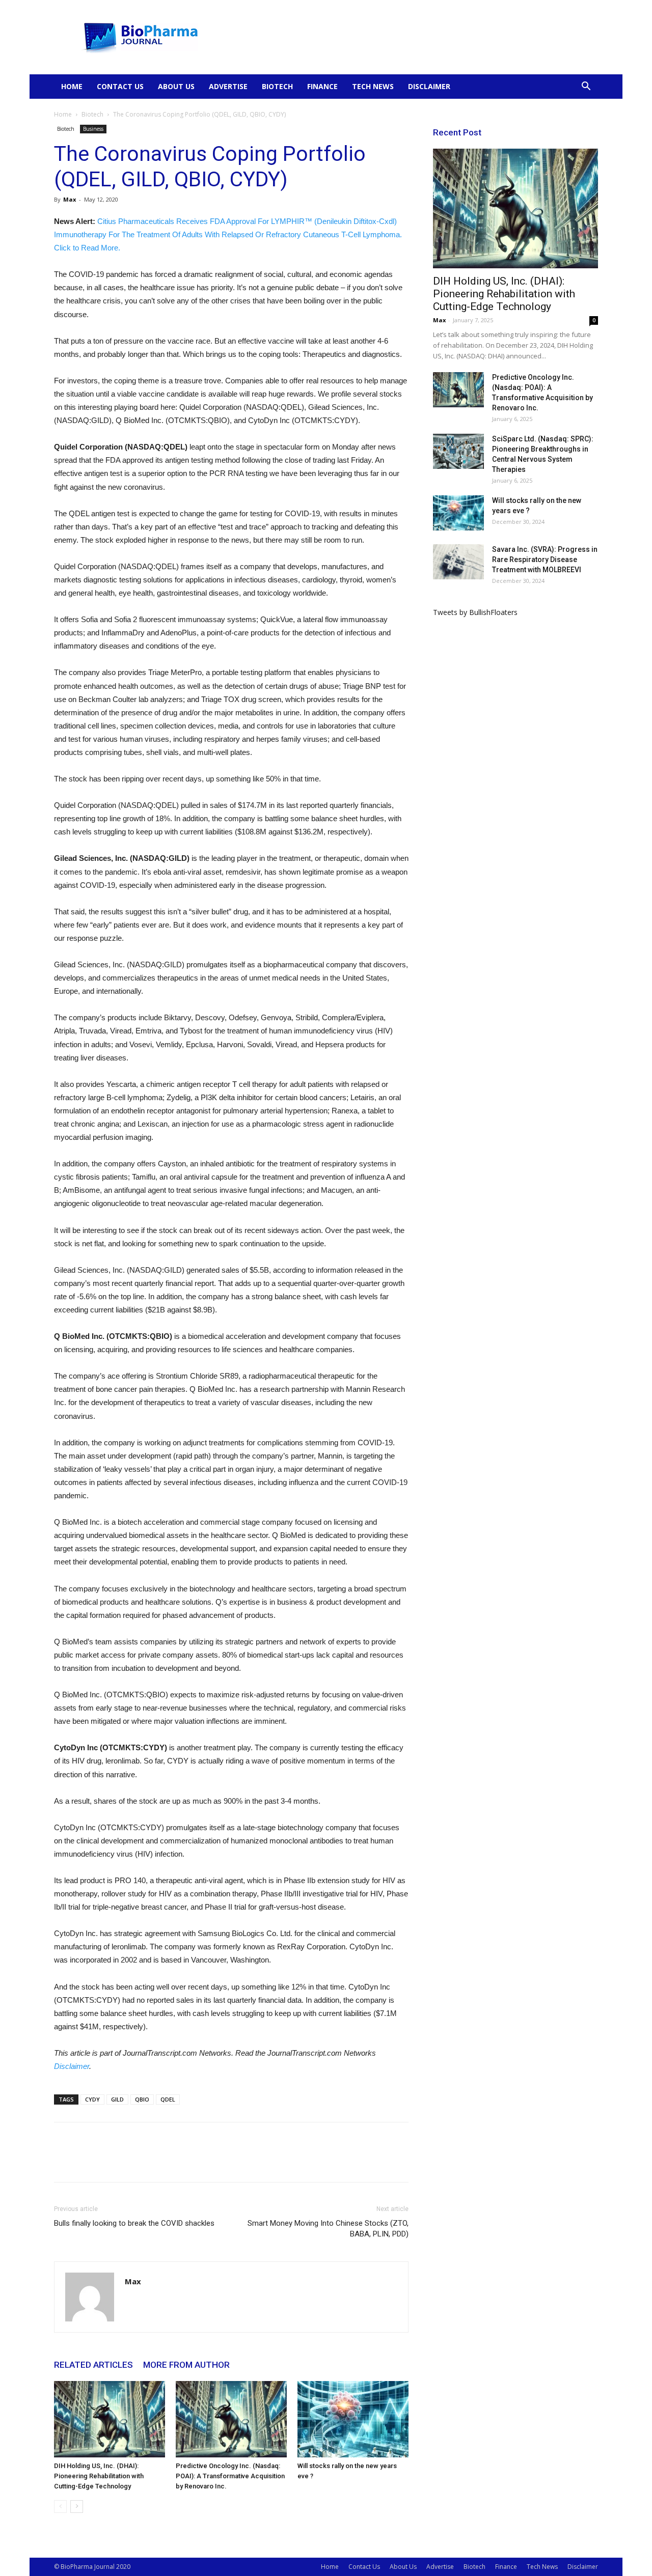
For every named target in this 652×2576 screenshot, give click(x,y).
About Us (176, 86)
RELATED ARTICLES (93, 2365)
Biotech (277, 86)
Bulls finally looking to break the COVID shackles (134, 2223)
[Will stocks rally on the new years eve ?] (353, 2419)
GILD (117, 2099)
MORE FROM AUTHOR (186, 2365)
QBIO (142, 2099)
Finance (322, 86)
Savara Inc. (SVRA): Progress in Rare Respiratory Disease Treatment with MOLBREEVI (545, 559)
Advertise (228, 86)
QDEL (168, 2099)
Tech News (373, 86)
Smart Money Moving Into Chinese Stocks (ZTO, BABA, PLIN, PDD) (328, 2229)
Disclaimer (429, 86)
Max (70, 199)
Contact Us (120, 86)
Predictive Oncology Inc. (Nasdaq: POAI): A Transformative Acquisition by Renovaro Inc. (230, 2476)
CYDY (92, 2099)
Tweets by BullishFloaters (475, 612)
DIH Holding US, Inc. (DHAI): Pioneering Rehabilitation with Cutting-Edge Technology (99, 2476)
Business (93, 129)
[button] (586, 87)
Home (72, 86)
